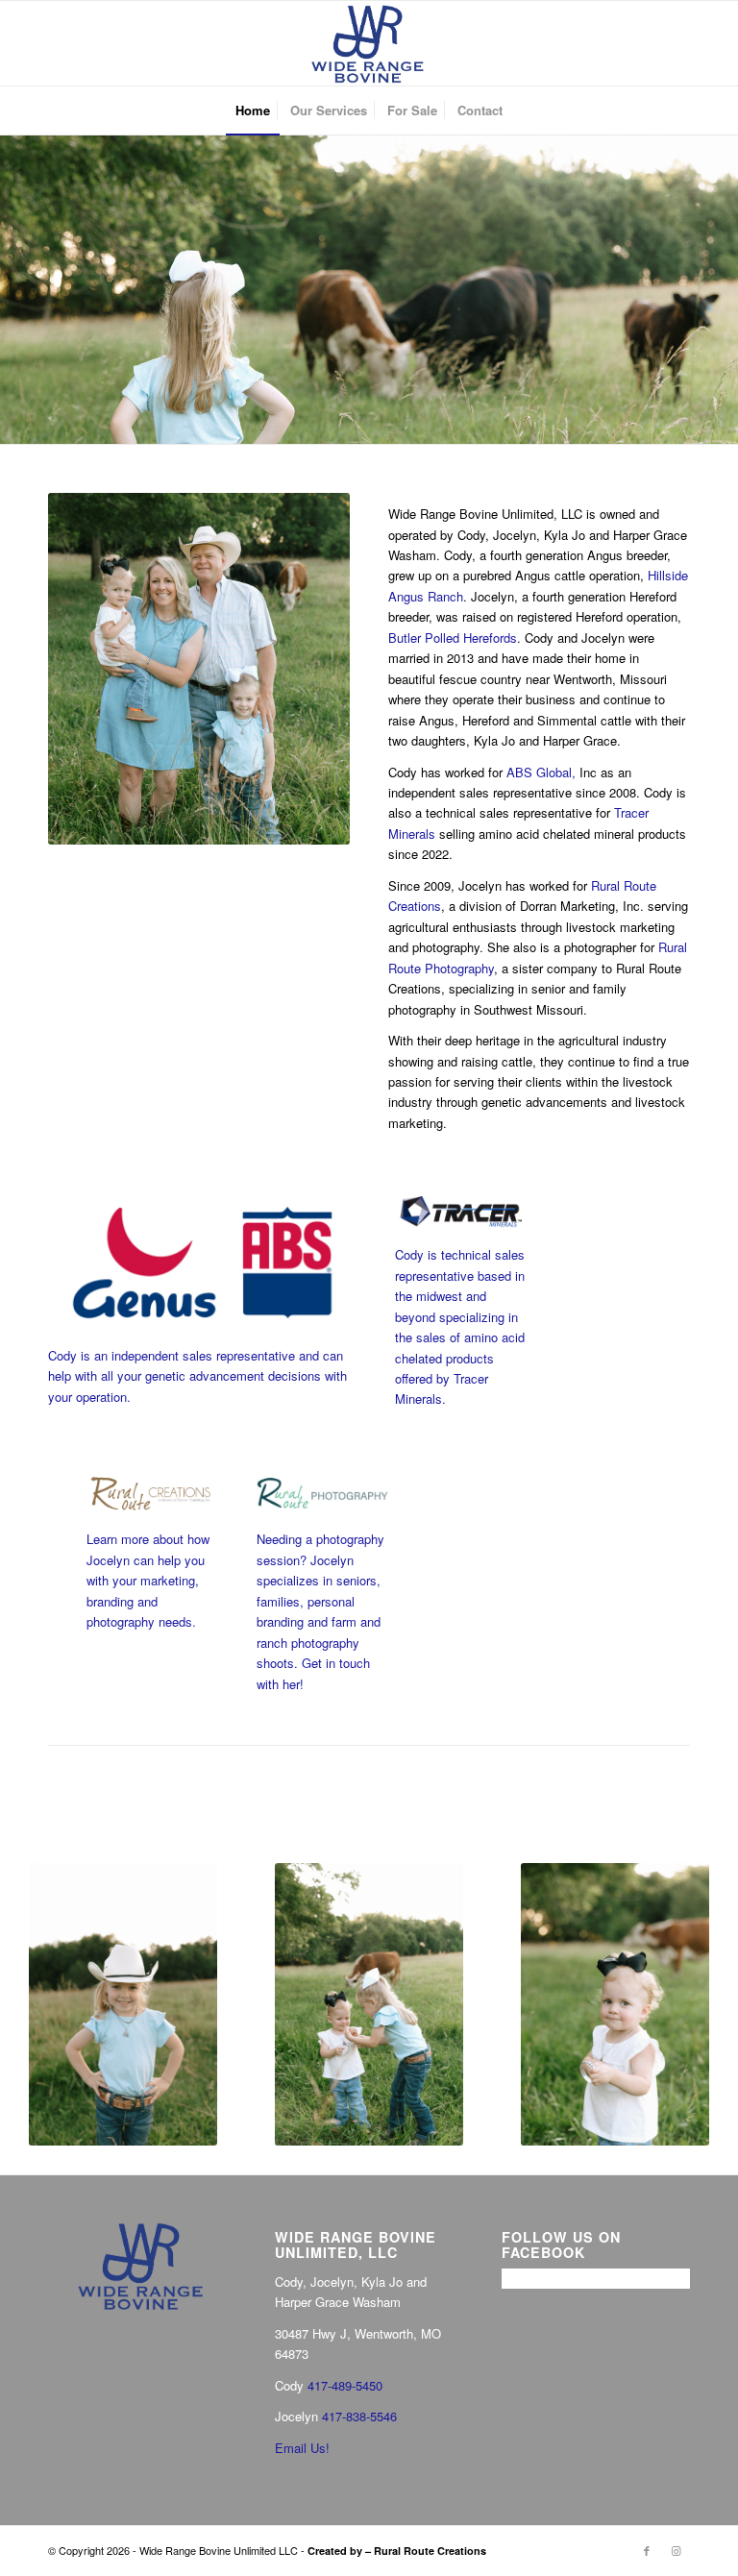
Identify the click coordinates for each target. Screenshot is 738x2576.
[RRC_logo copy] (152, 1493)
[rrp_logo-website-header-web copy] (322, 1493)
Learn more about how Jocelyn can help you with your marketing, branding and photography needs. (148, 1580)
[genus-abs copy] (202, 1263)
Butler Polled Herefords (453, 638)
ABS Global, (541, 772)
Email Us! (302, 2448)
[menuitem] (253, 110)
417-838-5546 (359, 2416)
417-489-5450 (345, 2385)
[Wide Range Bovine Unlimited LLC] (369, 43)
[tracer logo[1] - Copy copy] (461, 1213)
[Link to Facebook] (647, 2550)
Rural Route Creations (430, 2551)
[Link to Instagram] (676, 2550)
